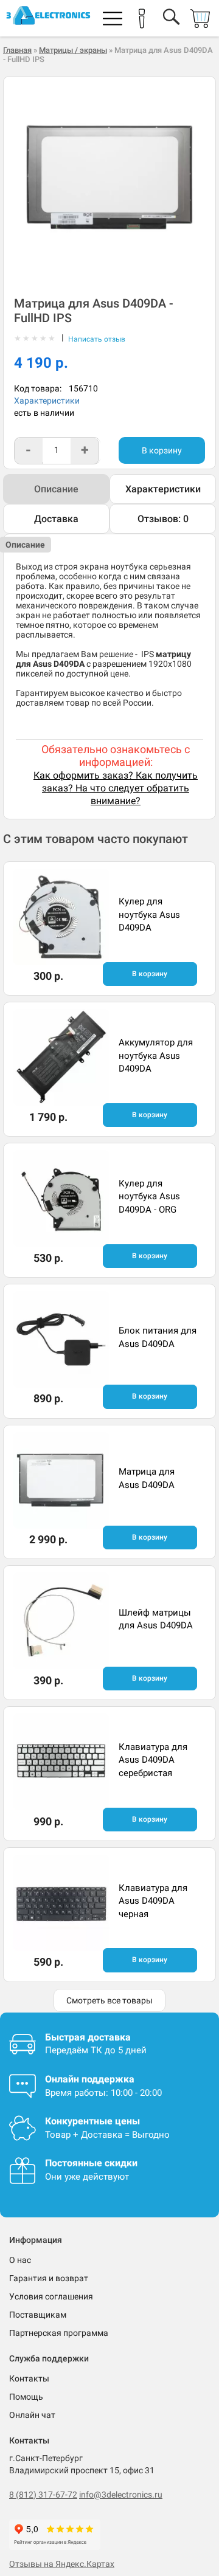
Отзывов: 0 (163, 519)
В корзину (162, 450)
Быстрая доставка (88, 2037)
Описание (56, 489)
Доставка (56, 519)
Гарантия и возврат (49, 2278)
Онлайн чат (32, 2415)
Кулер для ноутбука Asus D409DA (149, 914)
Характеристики (47, 401)
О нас (20, 2260)
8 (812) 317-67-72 (43, 2495)
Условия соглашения (51, 2296)
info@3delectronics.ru (121, 2495)
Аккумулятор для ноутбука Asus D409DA (156, 1056)
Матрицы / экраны (73, 50)
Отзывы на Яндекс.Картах (62, 2564)
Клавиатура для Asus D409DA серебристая (153, 1760)
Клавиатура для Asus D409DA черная (153, 1901)
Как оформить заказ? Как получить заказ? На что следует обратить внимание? (116, 788)
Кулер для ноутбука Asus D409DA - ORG (149, 1197)
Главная (17, 50)
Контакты (29, 2378)
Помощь (26, 2397)
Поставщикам (38, 2315)
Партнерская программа (59, 2333)
